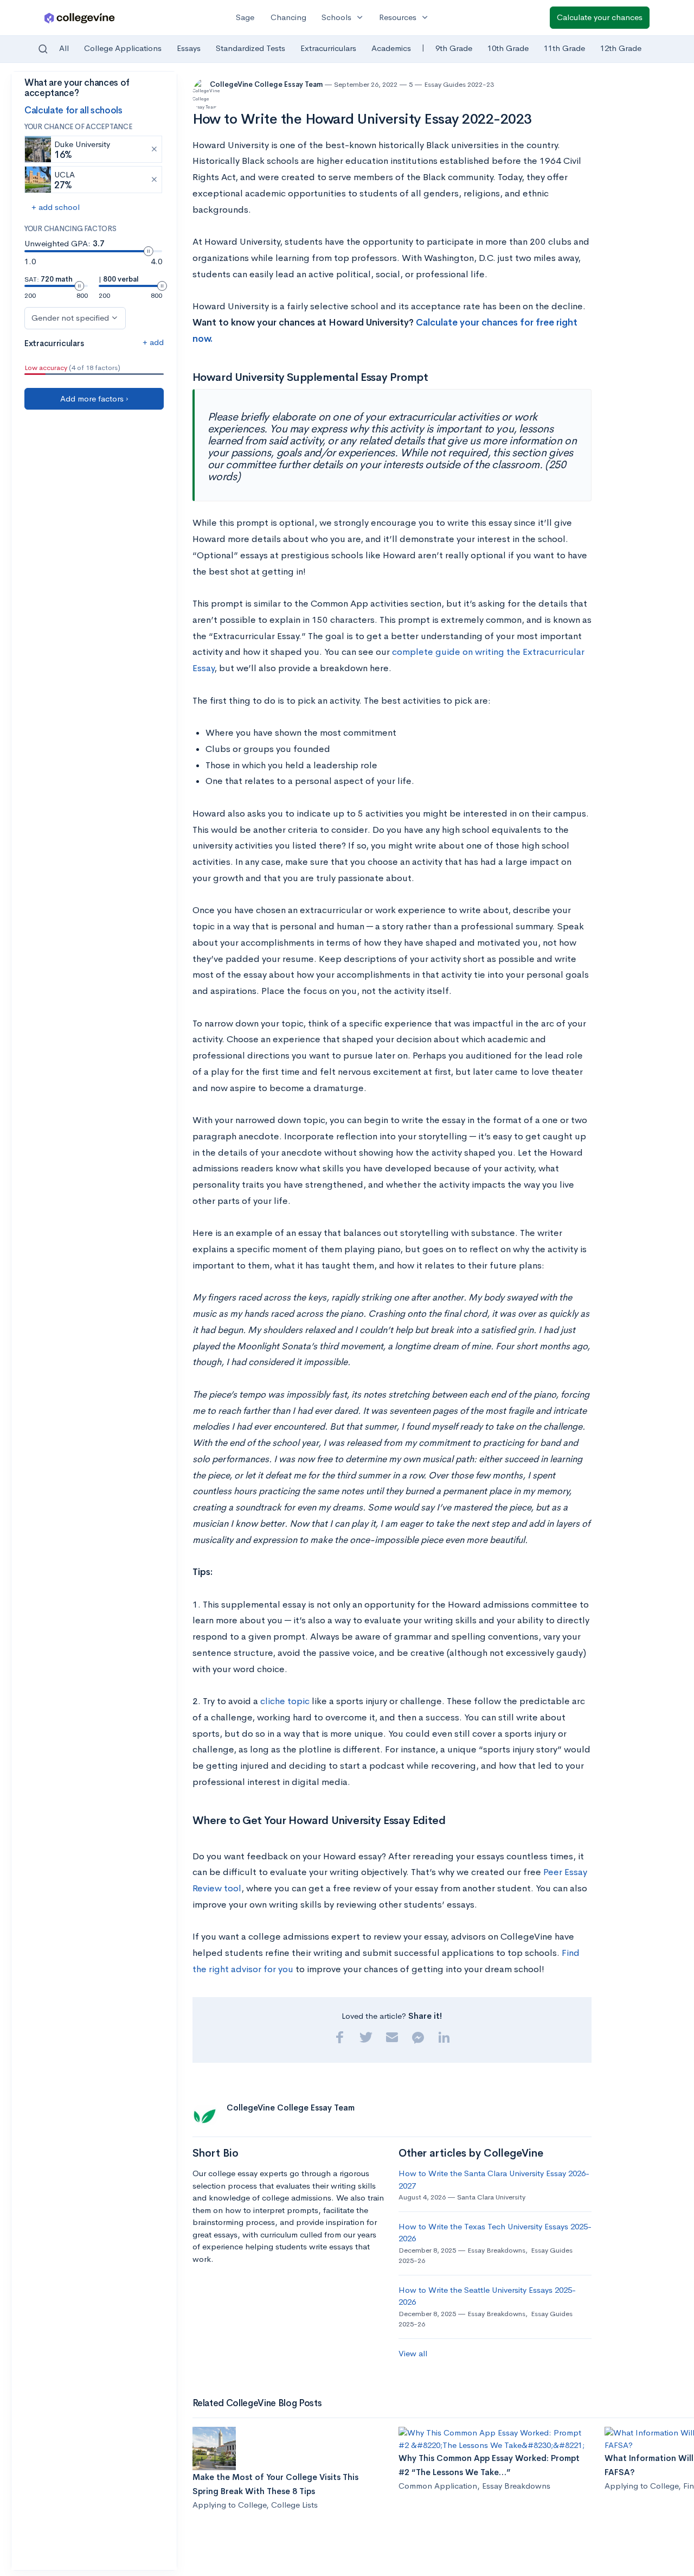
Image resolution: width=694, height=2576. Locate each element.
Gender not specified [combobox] (70, 318)
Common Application (438, 2486)
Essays (189, 48)
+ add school (56, 207)
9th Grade (454, 48)
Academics (391, 48)
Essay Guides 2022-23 (459, 84)
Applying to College (229, 2505)
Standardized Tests (250, 48)
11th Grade (564, 48)
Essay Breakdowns (496, 2250)
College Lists (294, 2505)
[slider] (149, 251)
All (64, 48)
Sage (245, 17)
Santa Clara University (491, 2197)
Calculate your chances (600, 17)
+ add (153, 342)
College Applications (123, 48)
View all (413, 2353)
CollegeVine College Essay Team (267, 84)
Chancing (288, 17)
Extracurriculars (328, 48)
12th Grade (621, 48)
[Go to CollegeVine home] (80, 18)
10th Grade (508, 48)
